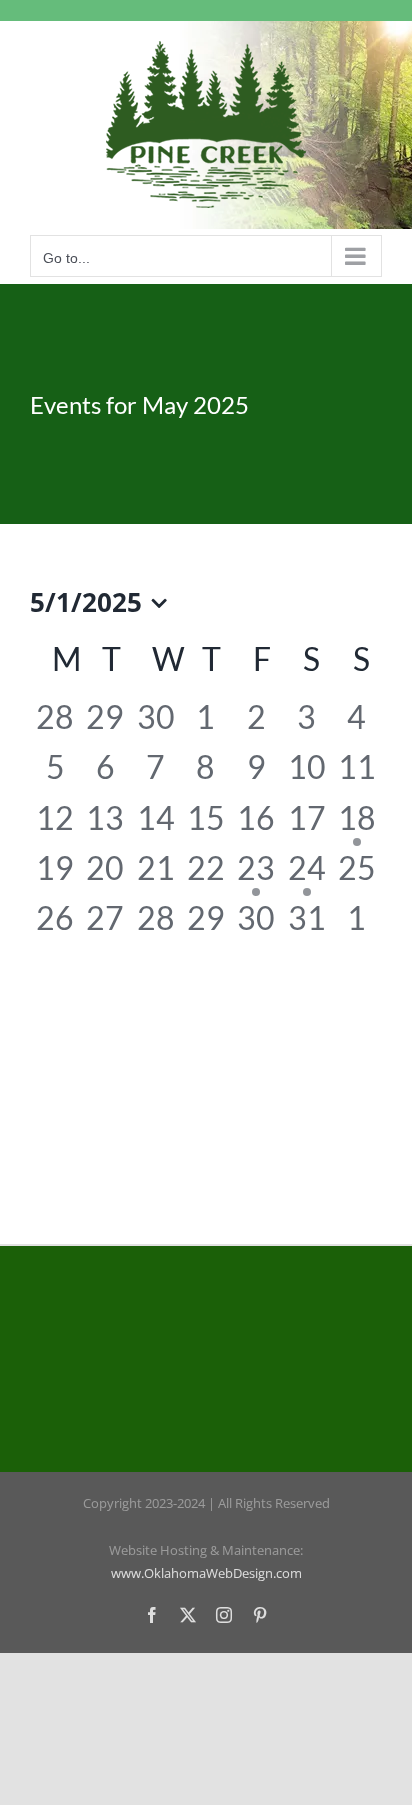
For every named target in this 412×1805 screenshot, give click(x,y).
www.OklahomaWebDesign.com (206, 1573)
